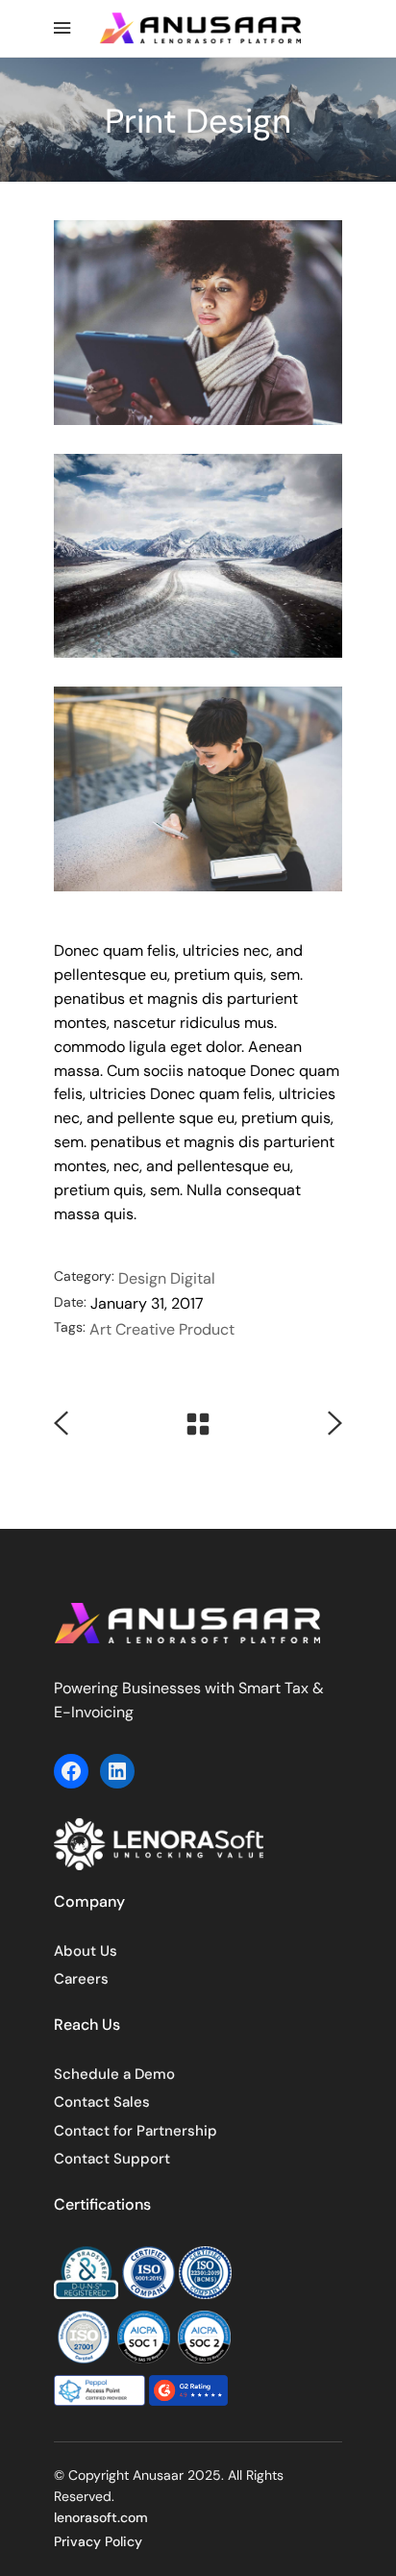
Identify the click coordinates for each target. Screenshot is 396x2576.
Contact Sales (102, 2102)
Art (100, 1329)
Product (207, 1329)
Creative (145, 1329)
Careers (81, 1979)
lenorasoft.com (101, 2517)
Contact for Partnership (136, 2131)
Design (142, 1278)
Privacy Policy (98, 2541)
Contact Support (112, 2159)
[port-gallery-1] (198, 323)
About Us (86, 1951)
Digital (193, 1278)
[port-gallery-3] (198, 789)
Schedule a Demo (114, 2074)
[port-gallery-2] (198, 556)
